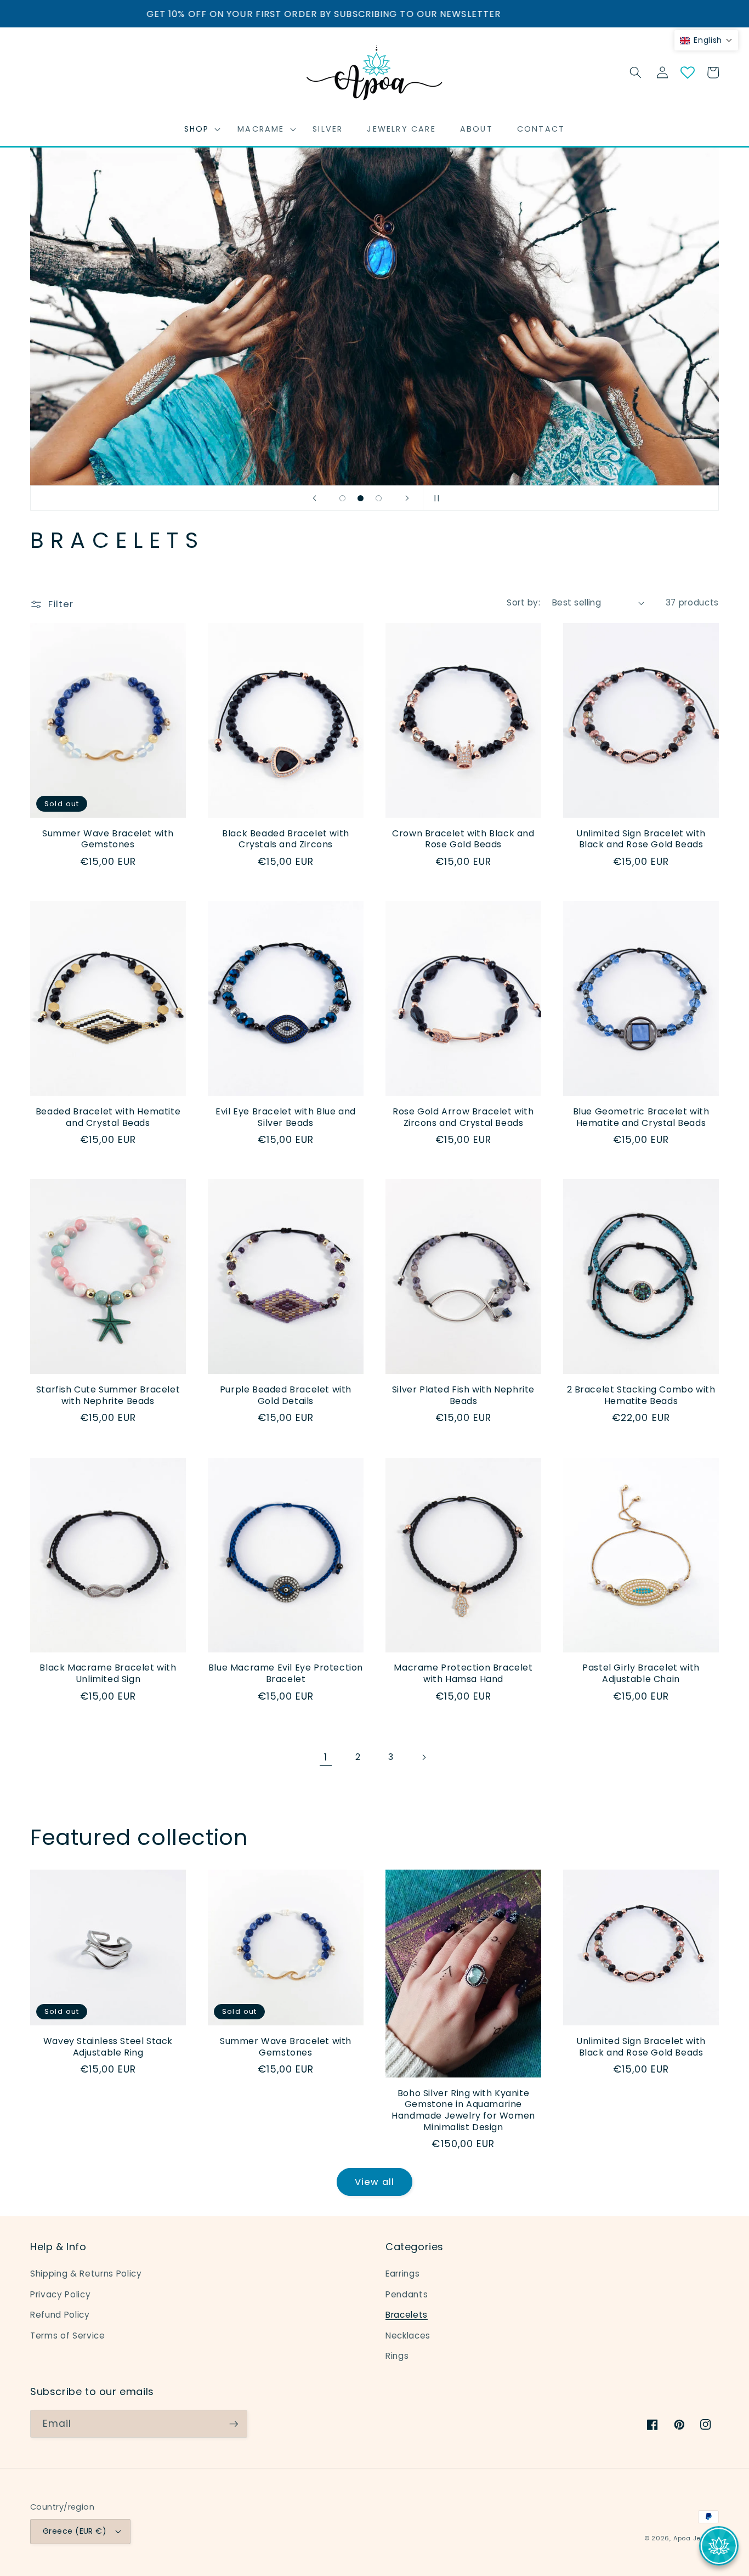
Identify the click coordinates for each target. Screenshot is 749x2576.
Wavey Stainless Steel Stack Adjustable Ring (108, 2047)
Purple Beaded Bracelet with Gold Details (286, 1396)
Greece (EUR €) (75, 2531)
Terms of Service (68, 2336)
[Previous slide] (314, 498)
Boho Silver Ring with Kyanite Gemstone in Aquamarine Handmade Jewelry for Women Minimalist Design (463, 2111)
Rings (397, 2356)
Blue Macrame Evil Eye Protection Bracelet (286, 1674)
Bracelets (407, 2315)
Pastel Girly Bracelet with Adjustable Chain (641, 1674)
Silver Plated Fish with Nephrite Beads (463, 1396)
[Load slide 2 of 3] (361, 498)
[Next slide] (407, 498)
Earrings (402, 2274)
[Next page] (423, 1757)
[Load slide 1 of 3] (342, 498)
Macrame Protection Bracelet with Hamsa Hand (463, 1674)
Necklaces (408, 2336)
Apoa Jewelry (696, 2538)
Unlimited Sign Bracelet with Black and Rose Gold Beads (641, 840)
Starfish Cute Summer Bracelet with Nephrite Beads (108, 1396)
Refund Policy (60, 2315)
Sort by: (523, 602)
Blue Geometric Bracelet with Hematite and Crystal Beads (641, 1118)
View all (374, 2182)
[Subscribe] (234, 2424)
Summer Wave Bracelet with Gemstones (108, 840)
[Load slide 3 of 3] (379, 498)
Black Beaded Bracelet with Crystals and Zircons (286, 840)
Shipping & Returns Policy (86, 2274)
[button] (199, 129)
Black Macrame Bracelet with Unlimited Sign (108, 1674)
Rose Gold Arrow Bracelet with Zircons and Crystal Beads (463, 1118)
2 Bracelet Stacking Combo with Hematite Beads (641, 1396)
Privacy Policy (60, 2294)
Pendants (407, 2294)
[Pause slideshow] (435, 498)
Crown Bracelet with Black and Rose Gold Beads (463, 840)
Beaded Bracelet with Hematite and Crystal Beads (108, 1118)
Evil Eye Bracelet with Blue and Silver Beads (286, 1118)
